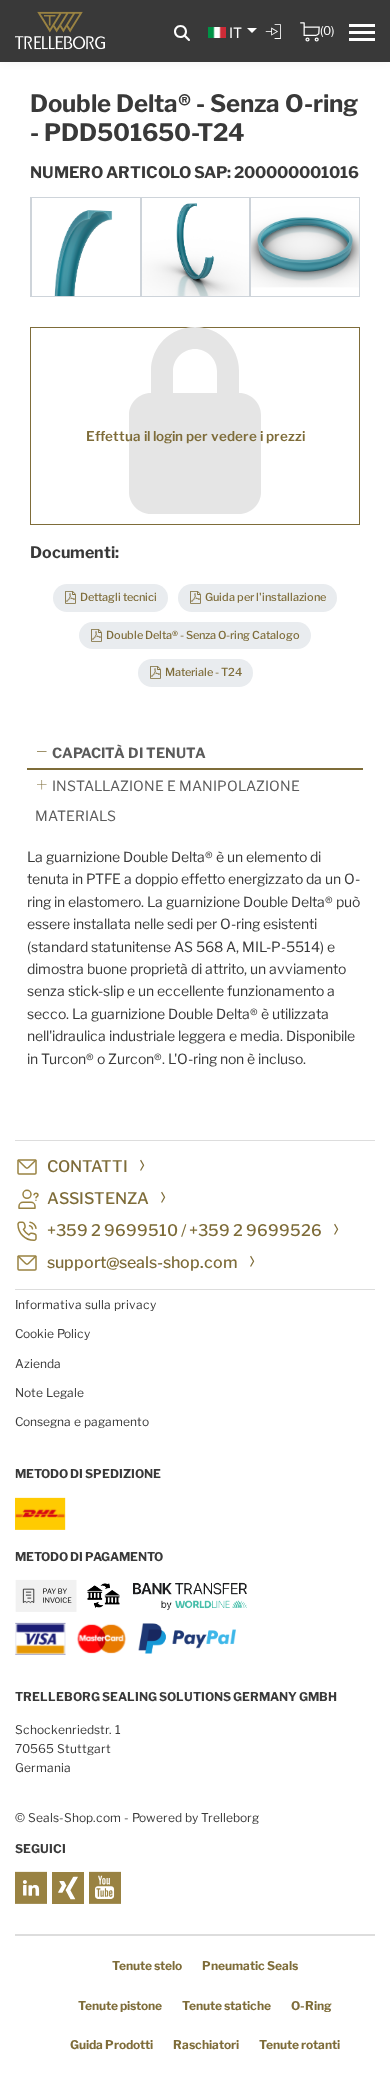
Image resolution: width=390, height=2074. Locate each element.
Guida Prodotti (111, 2044)
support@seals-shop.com (142, 1262)
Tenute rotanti (299, 2044)
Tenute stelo (147, 1965)
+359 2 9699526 (255, 1230)
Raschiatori (206, 2044)
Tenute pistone (120, 2005)
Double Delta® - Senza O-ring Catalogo (203, 635)
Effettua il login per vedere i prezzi (195, 436)
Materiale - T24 (203, 672)
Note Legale (49, 1392)
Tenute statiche (226, 2005)
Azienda (38, 1363)
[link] (276, 46)
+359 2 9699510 (112, 1230)
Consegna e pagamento (82, 1421)
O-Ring (311, 2005)
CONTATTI (87, 1166)
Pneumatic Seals (250, 1965)
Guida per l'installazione (265, 597)
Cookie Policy (52, 1333)
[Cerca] (182, 33)
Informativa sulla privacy (85, 1304)
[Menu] (362, 35)
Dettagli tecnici (118, 597)
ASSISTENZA (98, 1198)
